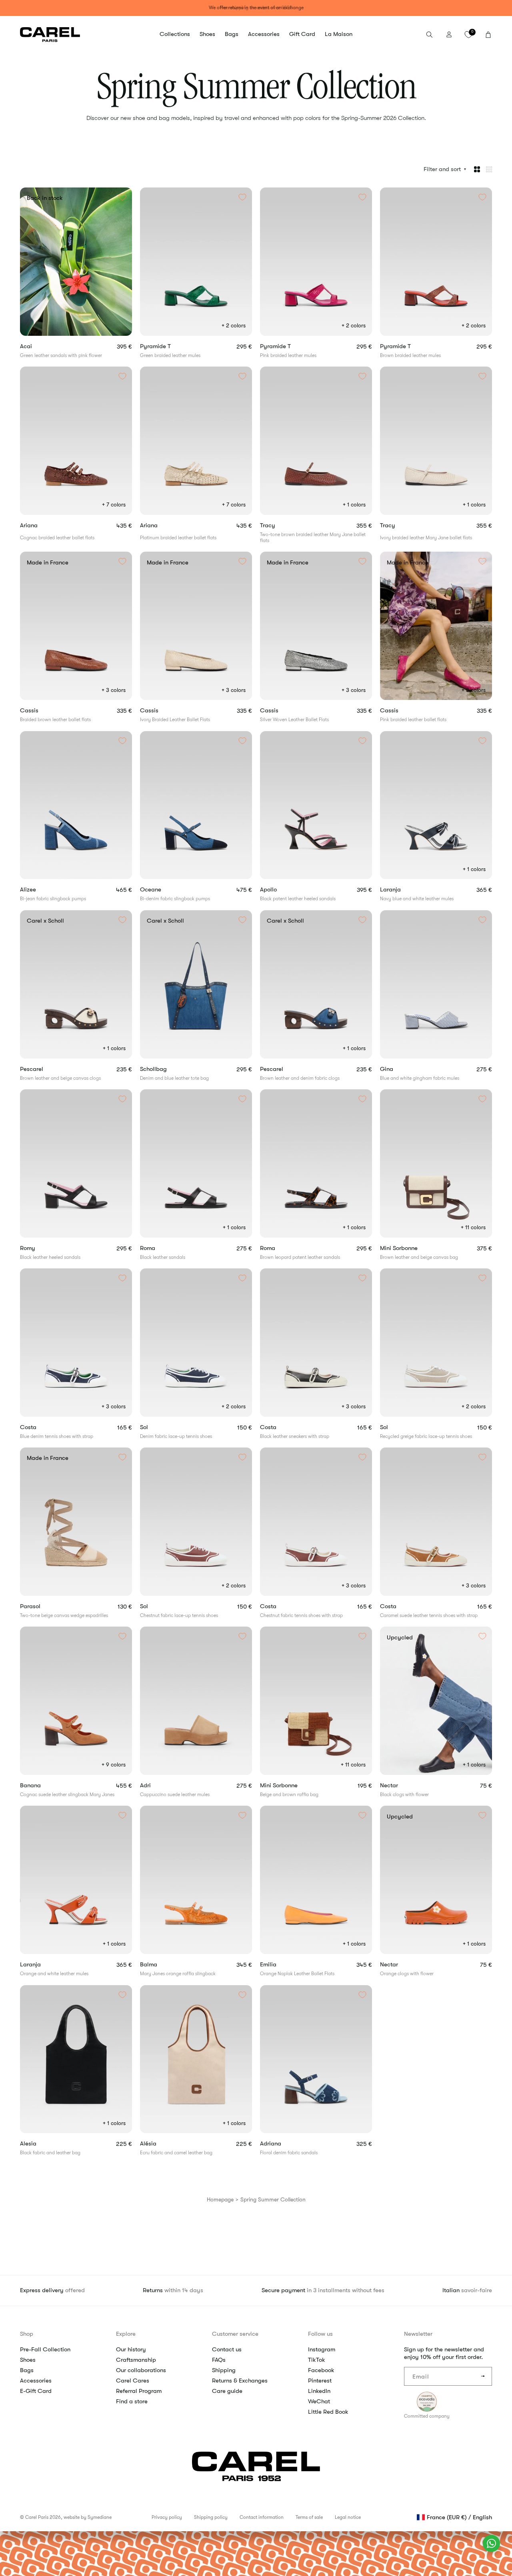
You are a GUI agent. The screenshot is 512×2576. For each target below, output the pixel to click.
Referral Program (139, 2391)
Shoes (28, 2360)
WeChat (319, 2401)
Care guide (227, 2391)
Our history (131, 2349)
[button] (175, 34)
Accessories (36, 2381)
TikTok (317, 2360)
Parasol (46, 1606)
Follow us (320, 2334)
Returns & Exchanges (240, 2381)
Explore (126, 2334)
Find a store (132, 2401)
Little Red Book (328, 2412)
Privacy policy (167, 2517)
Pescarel (42, 1069)
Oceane (164, 890)
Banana (44, 1785)
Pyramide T (167, 346)
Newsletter (418, 2334)
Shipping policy (211, 2517)
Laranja (400, 890)
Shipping (224, 2370)
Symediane (100, 2517)
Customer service (235, 2334)
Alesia (38, 2144)
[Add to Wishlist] (122, 197)
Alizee (42, 890)
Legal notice (348, 2517)
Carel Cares (133, 2381)
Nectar (398, 1785)
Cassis (40, 711)
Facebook (321, 2370)
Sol (153, 1427)
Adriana (282, 2144)
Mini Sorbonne (409, 1248)
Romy (39, 1248)
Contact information (262, 2517)
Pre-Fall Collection (45, 2349)
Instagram (322, 2349)
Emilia (279, 1965)
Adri (163, 1785)
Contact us (227, 2349)
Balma (162, 1965)
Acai (37, 346)
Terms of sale (309, 2517)
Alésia (158, 2144)
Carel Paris (37, 2517)
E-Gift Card (36, 2391)
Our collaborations (141, 2370)
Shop (27, 2334)
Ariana (40, 525)
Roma (159, 1248)
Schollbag (163, 1069)
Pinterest (320, 2381)
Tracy (279, 525)
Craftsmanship (136, 2360)
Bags (27, 2370)
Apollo (280, 890)
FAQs (219, 2360)
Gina (399, 1069)
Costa (37, 1427)
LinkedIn (319, 2391)
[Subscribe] (483, 2376)
